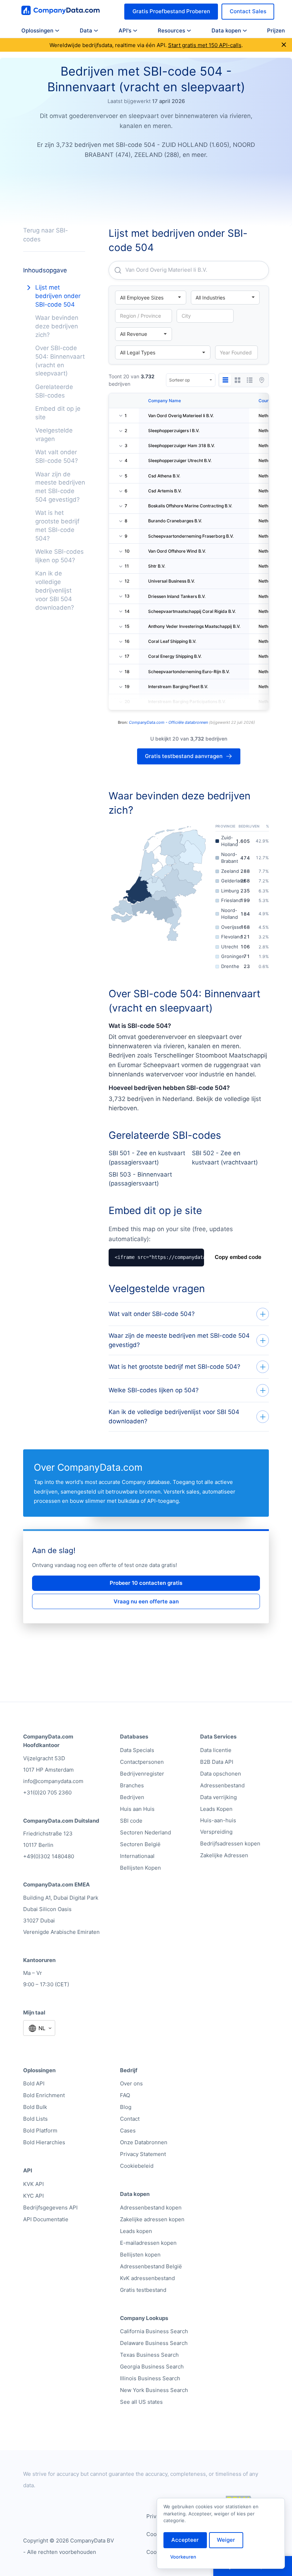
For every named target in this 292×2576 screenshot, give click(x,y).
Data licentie (216, 1750)
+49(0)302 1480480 (49, 1856)
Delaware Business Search (154, 2343)
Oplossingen (37, 30)
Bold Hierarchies (44, 2142)
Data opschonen (221, 1774)
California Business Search (154, 2331)
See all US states (141, 2402)
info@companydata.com (53, 1781)
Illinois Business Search (150, 2378)
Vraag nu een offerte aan (146, 1601)
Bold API (34, 2083)
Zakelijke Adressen (224, 1855)
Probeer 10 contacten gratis (146, 1583)
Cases (128, 2131)
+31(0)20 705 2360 (47, 1793)
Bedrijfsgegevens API (50, 2208)
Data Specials (137, 1750)
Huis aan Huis (137, 1809)
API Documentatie (46, 2219)
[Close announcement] (284, 45)
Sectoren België (140, 1844)
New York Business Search (154, 2390)
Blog (126, 2107)
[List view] (250, 380)
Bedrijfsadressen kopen (230, 1843)
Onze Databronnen (144, 2142)
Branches (132, 1785)
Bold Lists (35, 2119)
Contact (130, 2119)
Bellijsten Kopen (140, 1868)
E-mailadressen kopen (148, 2243)
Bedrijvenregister (142, 1774)
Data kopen (226, 30)
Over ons (131, 2083)
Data (86, 30)
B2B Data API (217, 1762)
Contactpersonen (142, 1762)
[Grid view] (238, 380)
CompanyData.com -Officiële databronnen (168, 722)
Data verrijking (218, 1797)
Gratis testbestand (143, 2290)
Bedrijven (132, 1797)
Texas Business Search (149, 2355)
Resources (171, 30)
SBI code (131, 1821)
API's (125, 30)
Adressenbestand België (151, 2266)
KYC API (33, 2196)
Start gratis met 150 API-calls (205, 45)
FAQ (125, 2095)
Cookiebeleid (137, 2166)
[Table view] (225, 380)
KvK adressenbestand (147, 2278)
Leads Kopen (216, 1809)
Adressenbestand (222, 1785)
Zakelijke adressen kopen (152, 2219)
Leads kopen (136, 2231)
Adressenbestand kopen (151, 2208)
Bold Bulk (35, 2107)
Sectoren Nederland (145, 1832)
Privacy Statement (143, 2154)
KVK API (33, 2184)
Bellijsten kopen (140, 2255)
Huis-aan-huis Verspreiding (218, 1826)
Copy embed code (238, 1257)
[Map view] (262, 380)
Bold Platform (40, 2131)
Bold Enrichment (44, 2095)
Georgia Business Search (152, 2367)
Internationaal (137, 1856)
